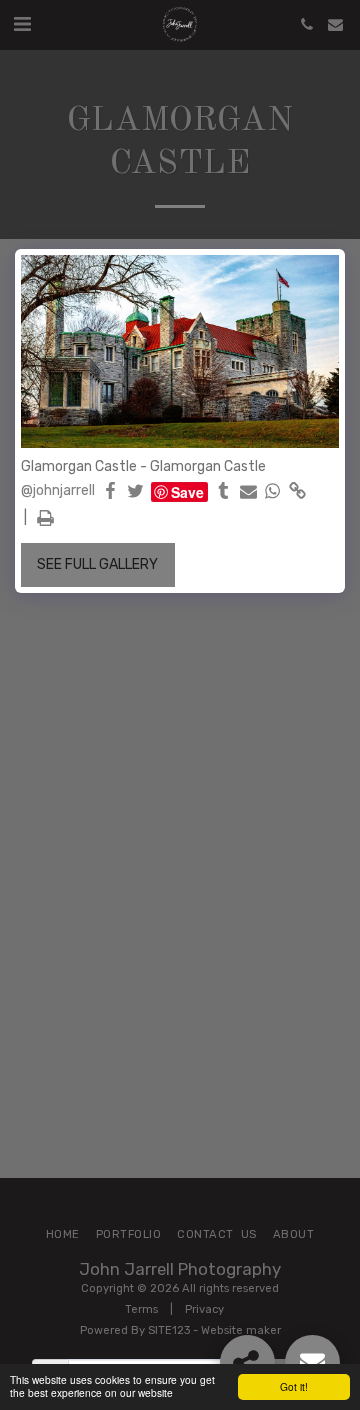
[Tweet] (136, 492)
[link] (298, 492)
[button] (22, 24)
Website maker (241, 1330)
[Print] (46, 518)
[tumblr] (224, 492)
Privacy (204, 1309)
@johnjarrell (58, 490)
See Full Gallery (97, 564)
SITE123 (169, 1330)
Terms (141, 1309)
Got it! (294, 1386)
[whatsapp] (273, 492)
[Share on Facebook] (111, 492)
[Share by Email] (249, 492)
